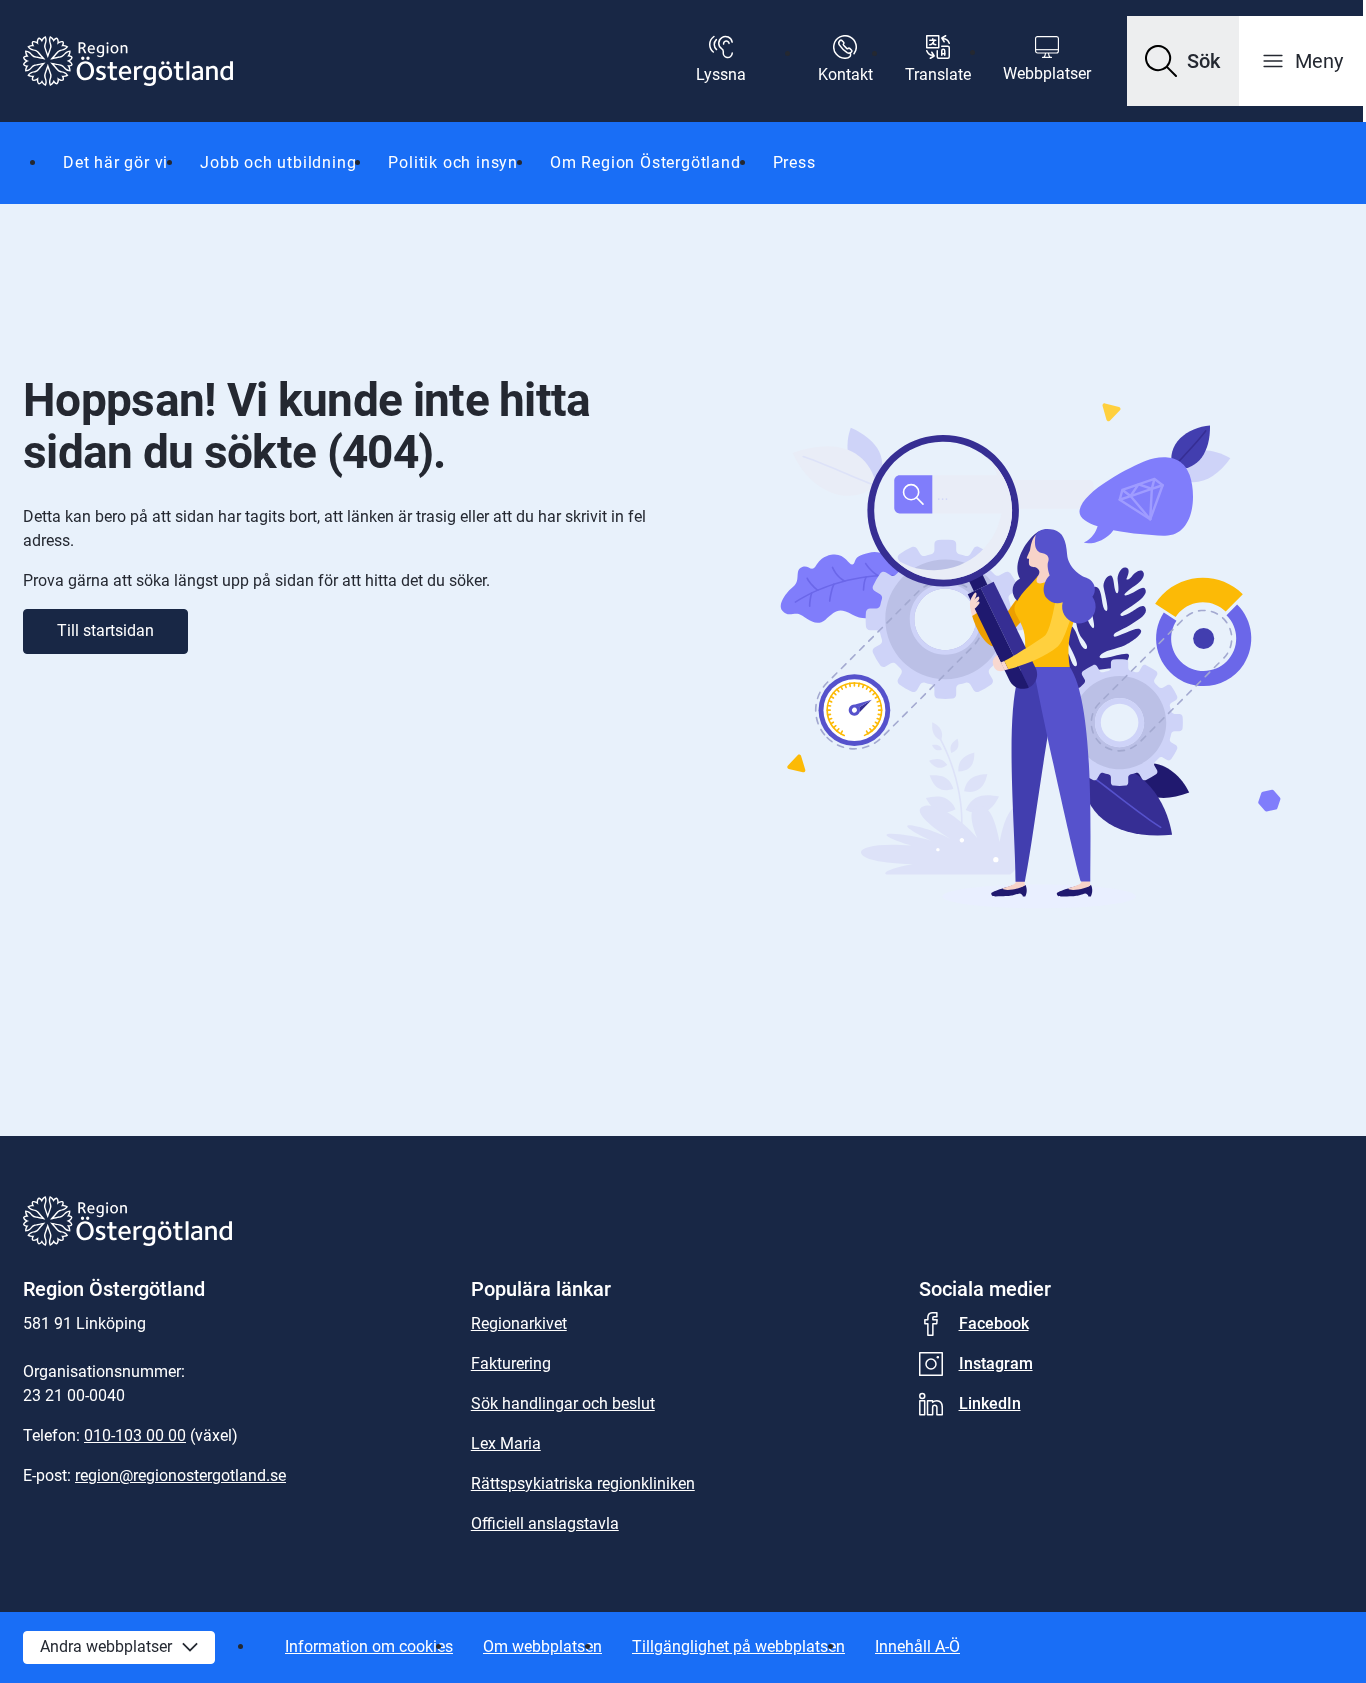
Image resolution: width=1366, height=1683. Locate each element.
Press (794, 162)
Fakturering (511, 1363)
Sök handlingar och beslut (563, 1403)
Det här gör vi (115, 162)
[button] (1183, 61)
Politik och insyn (453, 162)
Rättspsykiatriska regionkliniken (583, 1483)
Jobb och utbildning (278, 162)
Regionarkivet (519, 1323)
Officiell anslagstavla (545, 1523)
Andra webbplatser (106, 1646)
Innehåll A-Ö (917, 1646)
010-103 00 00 (135, 1435)
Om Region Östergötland (645, 162)
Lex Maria (506, 1443)
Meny (1319, 61)
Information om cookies (369, 1646)
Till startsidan (105, 630)
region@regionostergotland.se (180, 1475)
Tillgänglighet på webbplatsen (738, 1646)
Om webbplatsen (542, 1646)
